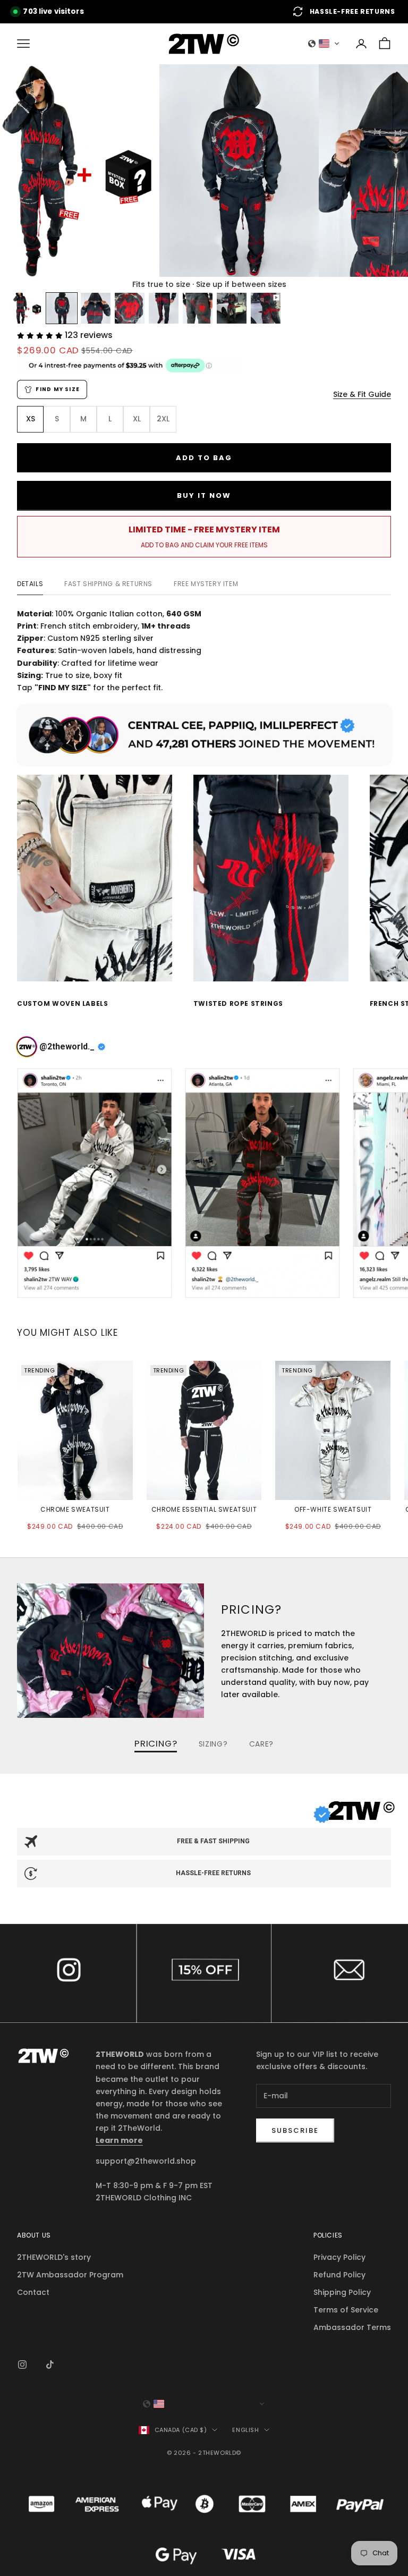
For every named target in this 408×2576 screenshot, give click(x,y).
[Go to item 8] (266, 308)
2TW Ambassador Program (70, 2275)
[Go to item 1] (28, 308)
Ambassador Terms (352, 2327)
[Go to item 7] (232, 308)
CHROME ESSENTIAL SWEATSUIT (204, 1509)
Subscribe (295, 2130)
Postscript (204, 1973)
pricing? (156, 1744)
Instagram (68, 1973)
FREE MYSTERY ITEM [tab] (206, 584)
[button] (324, 44)
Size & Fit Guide (362, 394)
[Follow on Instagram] (22, 2365)
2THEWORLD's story (54, 2257)
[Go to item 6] (198, 308)
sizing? (213, 1744)
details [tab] (30, 584)
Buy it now (204, 495)
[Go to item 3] (96, 308)
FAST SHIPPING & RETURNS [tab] (108, 584)
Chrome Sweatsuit (75, 1509)
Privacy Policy (339, 2257)
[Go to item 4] (130, 308)
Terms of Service (346, 2310)
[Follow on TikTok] (50, 2365)
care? (262, 1744)
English (245, 2430)
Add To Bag (204, 458)
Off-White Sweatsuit (333, 1509)
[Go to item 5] (164, 308)
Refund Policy (339, 2275)
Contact (340, 1973)
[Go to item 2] (62, 308)
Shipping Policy (342, 2292)
